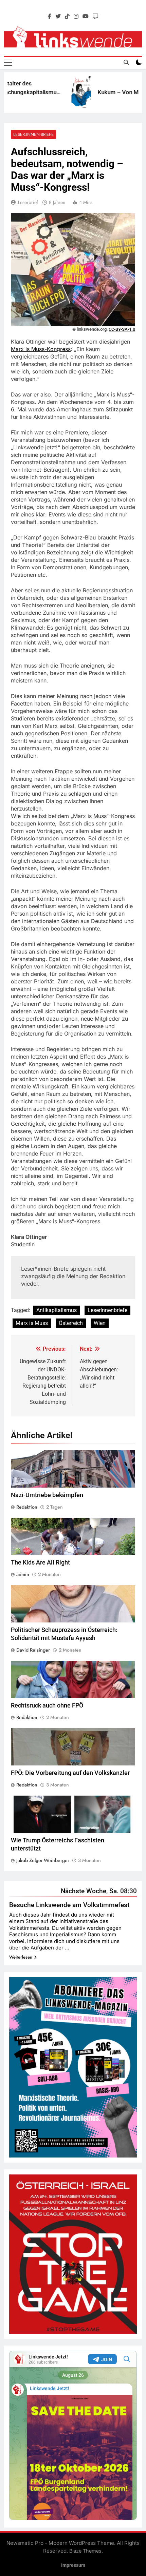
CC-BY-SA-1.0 (122, 329)
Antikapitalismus (57, 1310)
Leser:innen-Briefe (33, 134)
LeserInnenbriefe (107, 1310)
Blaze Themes (85, 2551)
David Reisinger (33, 1650)
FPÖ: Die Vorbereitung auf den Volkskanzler (70, 1773)
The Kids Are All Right (40, 1562)
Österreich (71, 1323)
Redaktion (27, 1507)
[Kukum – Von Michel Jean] (65, 93)
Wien (100, 1323)
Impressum (73, 2565)
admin (23, 1574)
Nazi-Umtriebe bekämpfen (47, 1495)
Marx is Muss (32, 1323)
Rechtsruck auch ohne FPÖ (47, 1705)
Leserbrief (28, 202)
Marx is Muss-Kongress (41, 349)
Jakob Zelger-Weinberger (43, 1860)
